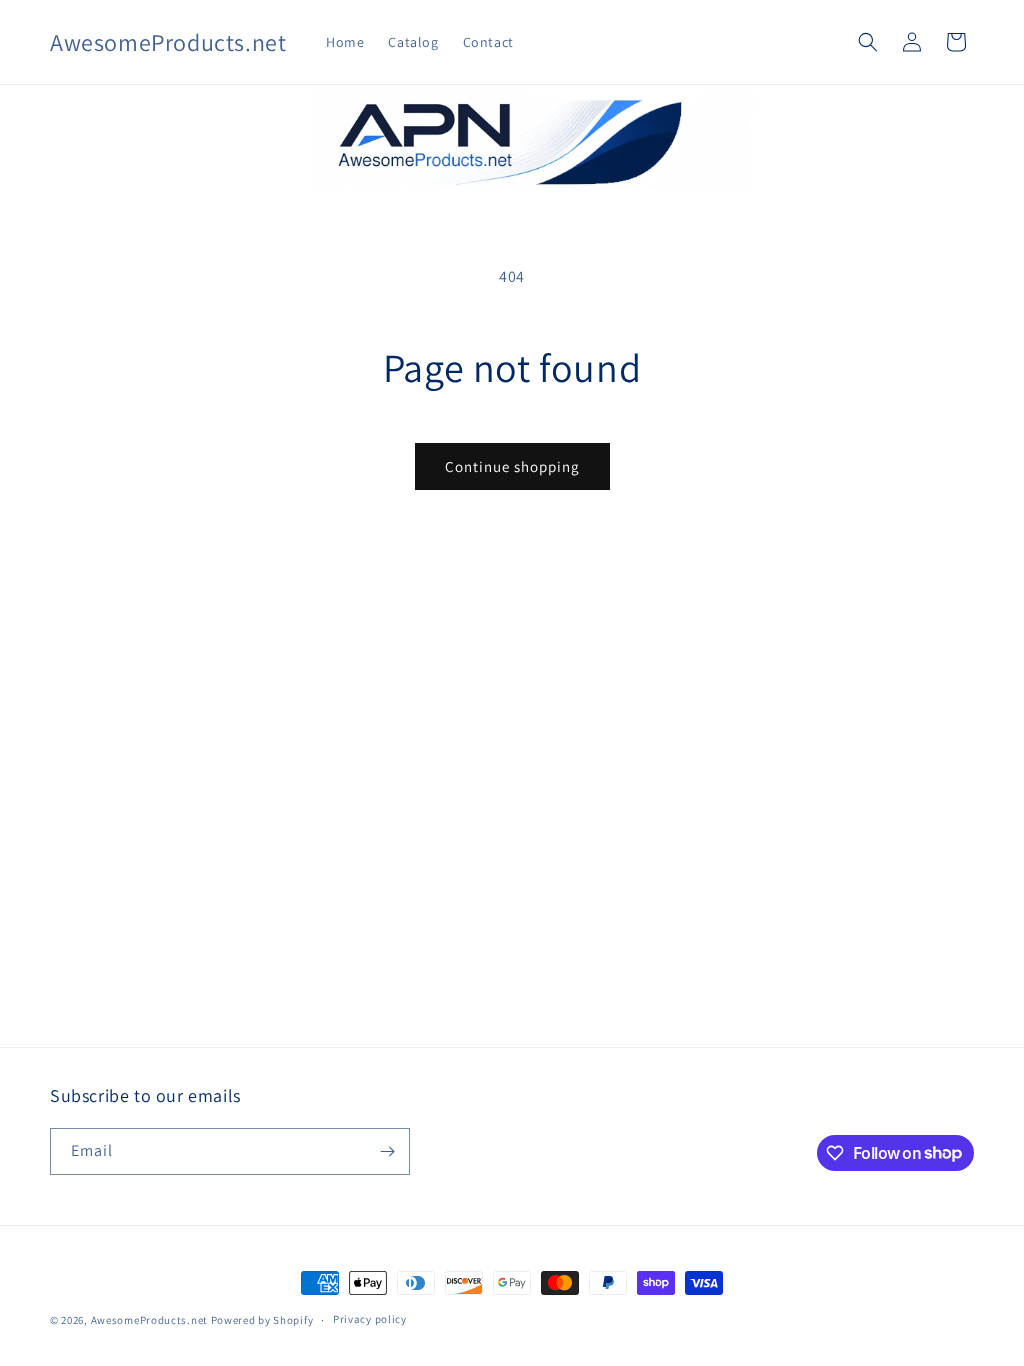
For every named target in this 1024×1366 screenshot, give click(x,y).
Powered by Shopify (262, 1320)
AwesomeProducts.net (149, 1320)
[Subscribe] (387, 1151)
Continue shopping (512, 466)
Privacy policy (370, 1319)
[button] (868, 42)
